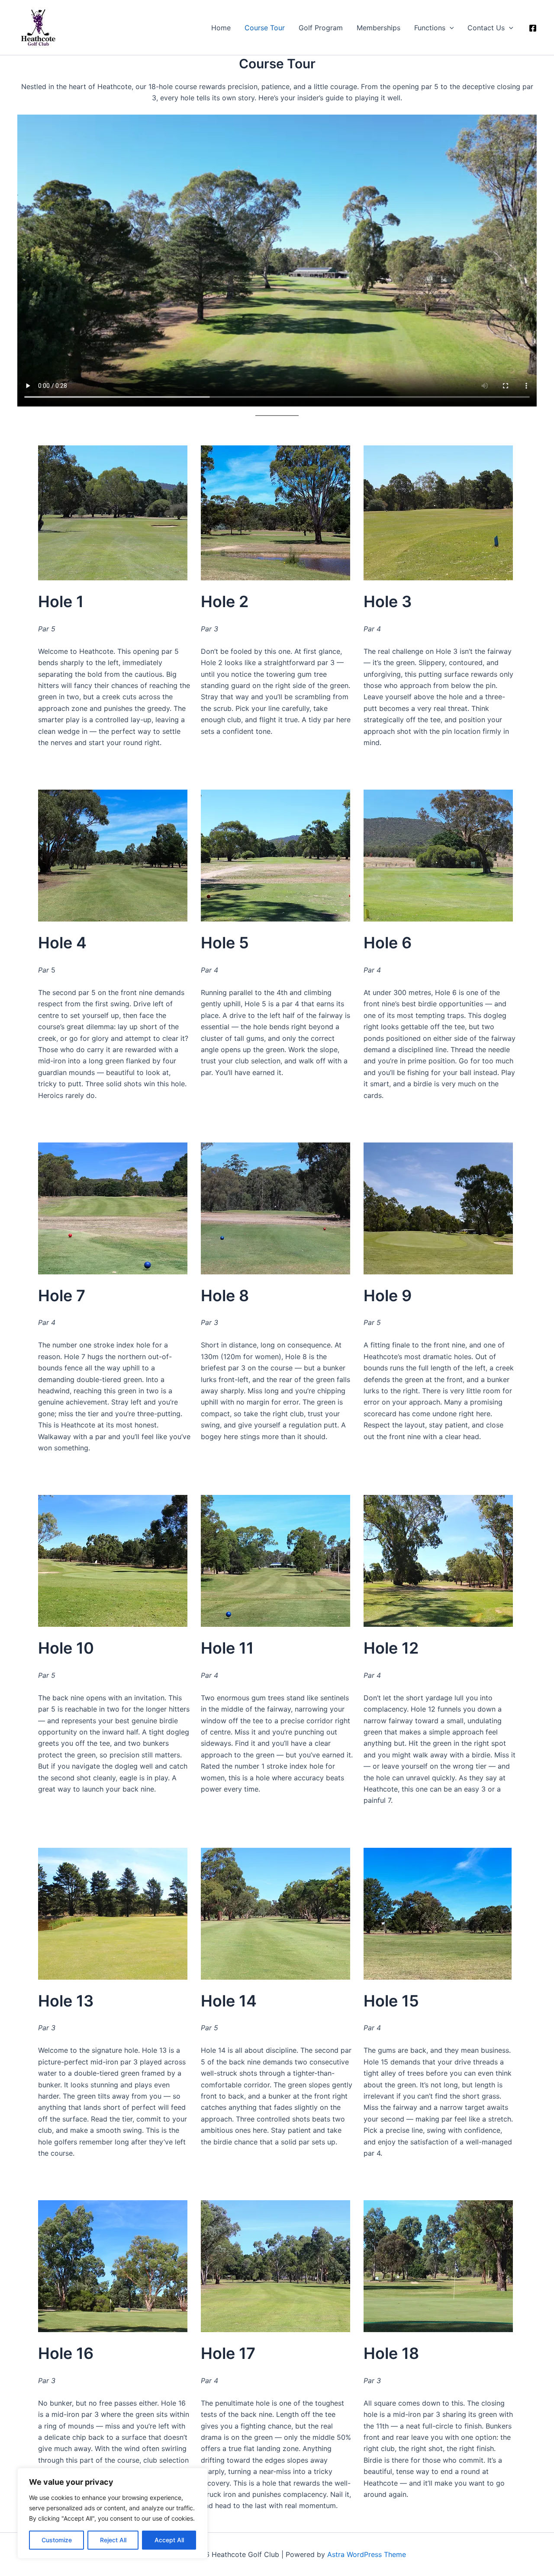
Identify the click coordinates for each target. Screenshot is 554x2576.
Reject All (113, 2540)
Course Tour (265, 28)
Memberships (378, 28)
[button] (450, 28)
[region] (113, 2513)
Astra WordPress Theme (367, 2554)
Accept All (169, 2540)
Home (221, 28)
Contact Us (486, 28)
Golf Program (321, 28)
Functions (430, 28)
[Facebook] (533, 28)
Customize (57, 2540)
